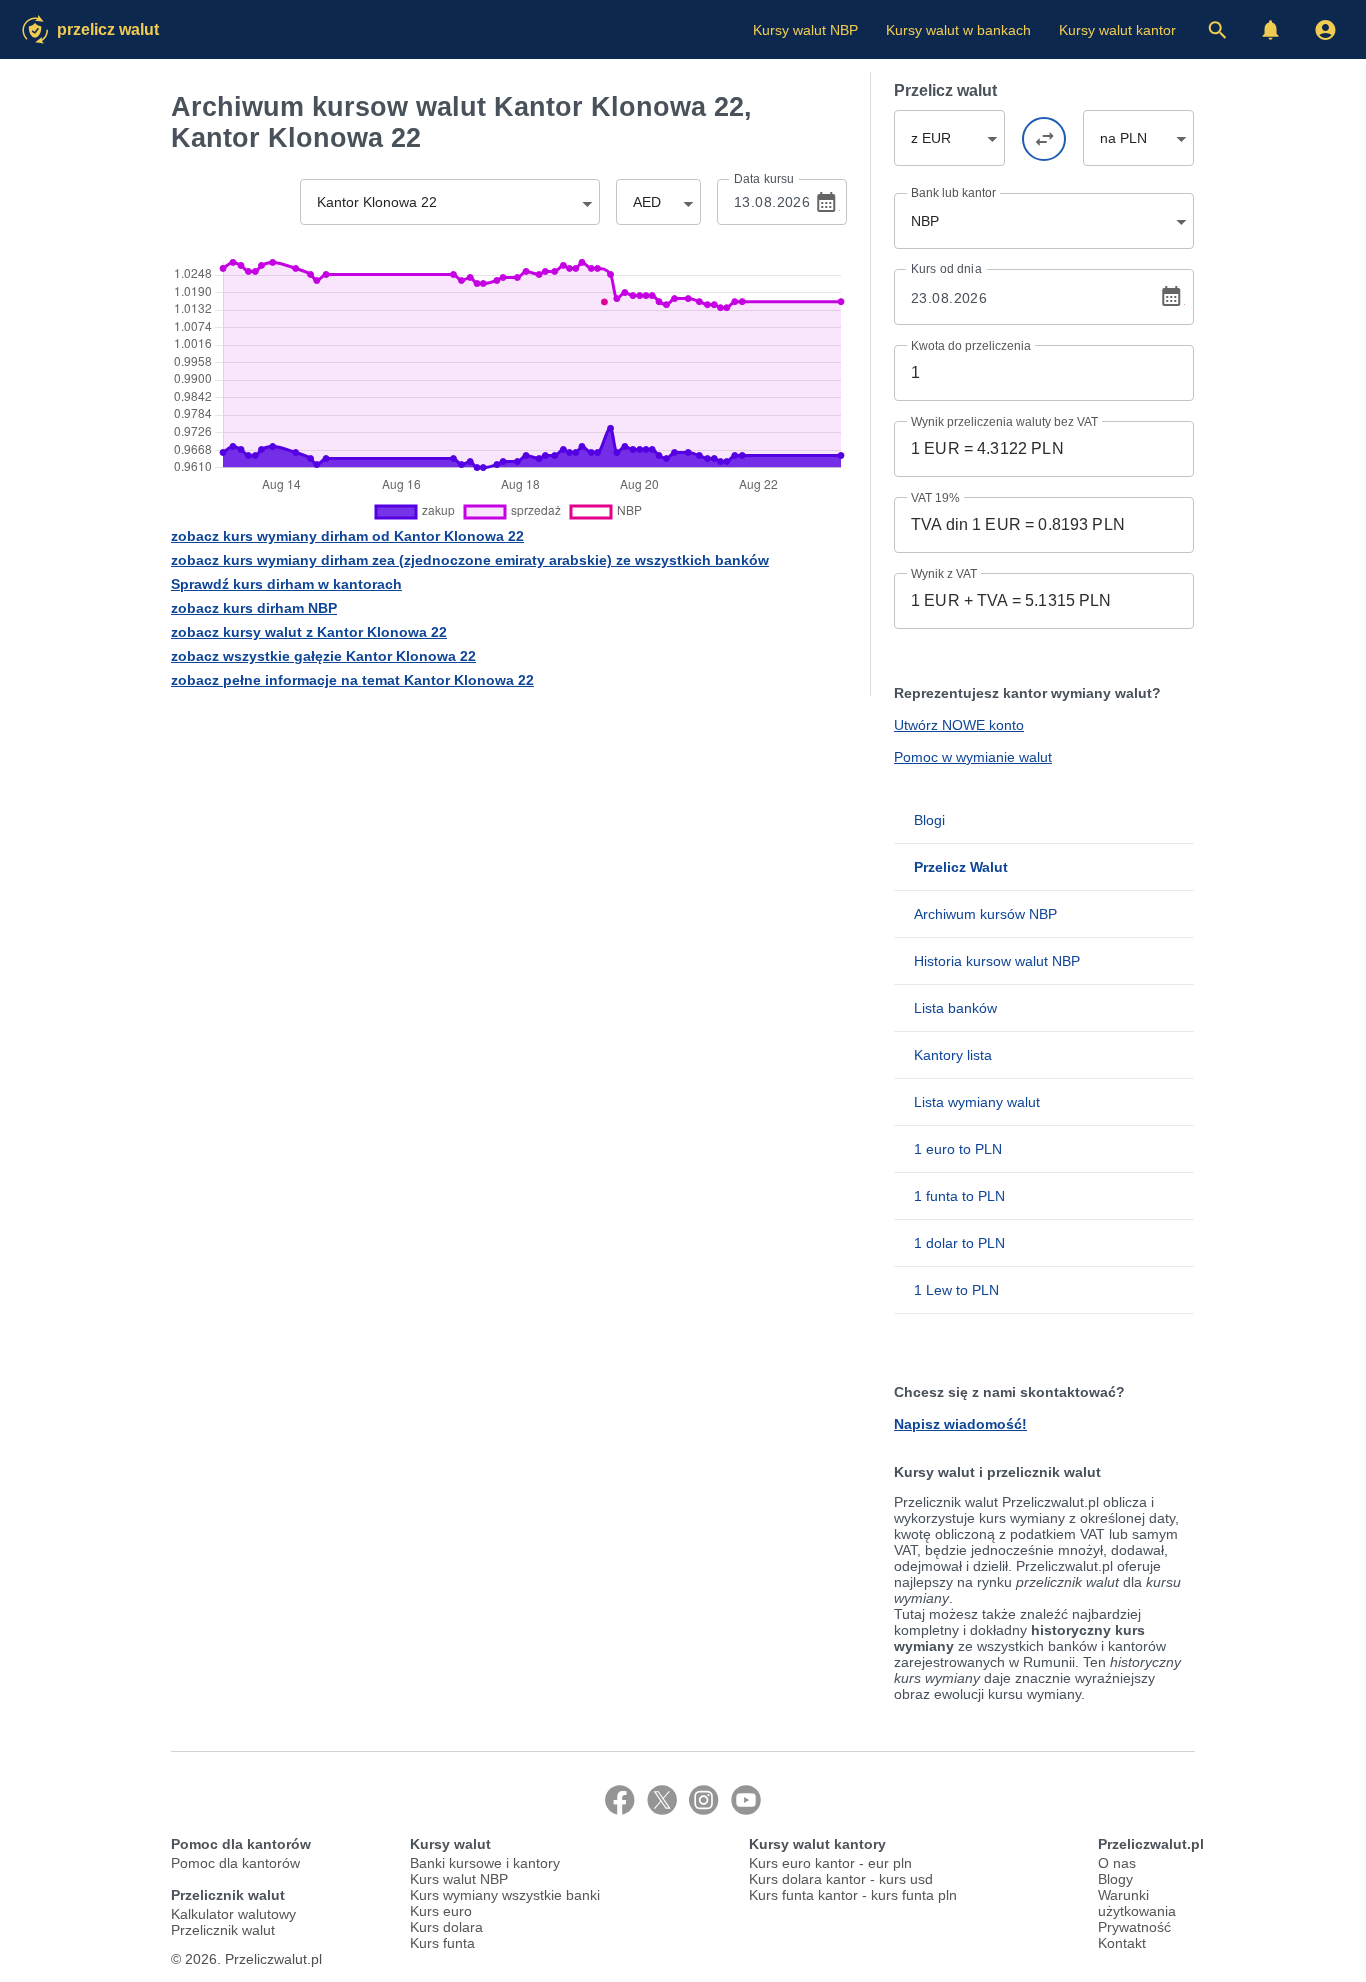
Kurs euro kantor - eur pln (830, 1863)
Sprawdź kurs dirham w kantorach (286, 584)
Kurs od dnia (946, 269)
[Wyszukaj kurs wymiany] (1217, 30)
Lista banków (955, 1008)
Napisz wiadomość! (960, 1424)
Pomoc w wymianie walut (973, 757)
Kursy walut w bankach (958, 30)
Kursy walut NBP (805, 30)
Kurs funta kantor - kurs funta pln (853, 1895)
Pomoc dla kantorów (235, 1863)
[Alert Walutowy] (1271, 30)
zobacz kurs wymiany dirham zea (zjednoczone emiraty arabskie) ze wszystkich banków (470, 560)
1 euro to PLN (958, 1149)
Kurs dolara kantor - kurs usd (841, 1879)
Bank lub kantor (953, 193)
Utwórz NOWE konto (959, 725)
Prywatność (1134, 1927)
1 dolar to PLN (959, 1243)
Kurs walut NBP (459, 1879)
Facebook (620, 1800)
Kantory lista (953, 1055)
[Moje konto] (1325, 30)
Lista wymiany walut (977, 1102)
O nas (1117, 1863)
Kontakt (1122, 1943)
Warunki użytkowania (1137, 1903)
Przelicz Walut (108, 29)
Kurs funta (442, 1943)
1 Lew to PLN (956, 1290)
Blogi (929, 820)
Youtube (746, 1800)
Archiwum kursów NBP (985, 914)
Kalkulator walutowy (233, 1914)
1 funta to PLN (959, 1196)
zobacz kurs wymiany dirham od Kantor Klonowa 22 (347, 536)
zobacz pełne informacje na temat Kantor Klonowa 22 (352, 680)
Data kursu (764, 179)
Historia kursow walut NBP (997, 961)
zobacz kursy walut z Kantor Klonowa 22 (309, 632)
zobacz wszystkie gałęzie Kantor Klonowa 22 (323, 656)
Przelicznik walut (223, 1930)
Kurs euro (441, 1911)
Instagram (704, 1800)
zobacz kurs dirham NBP (254, 608)
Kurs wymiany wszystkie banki (505, 1895)
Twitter (662, 1800)
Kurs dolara (446, 1927)
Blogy (1115, 1879)
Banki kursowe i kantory (485, 1863)
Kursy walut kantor (1117, 30)
